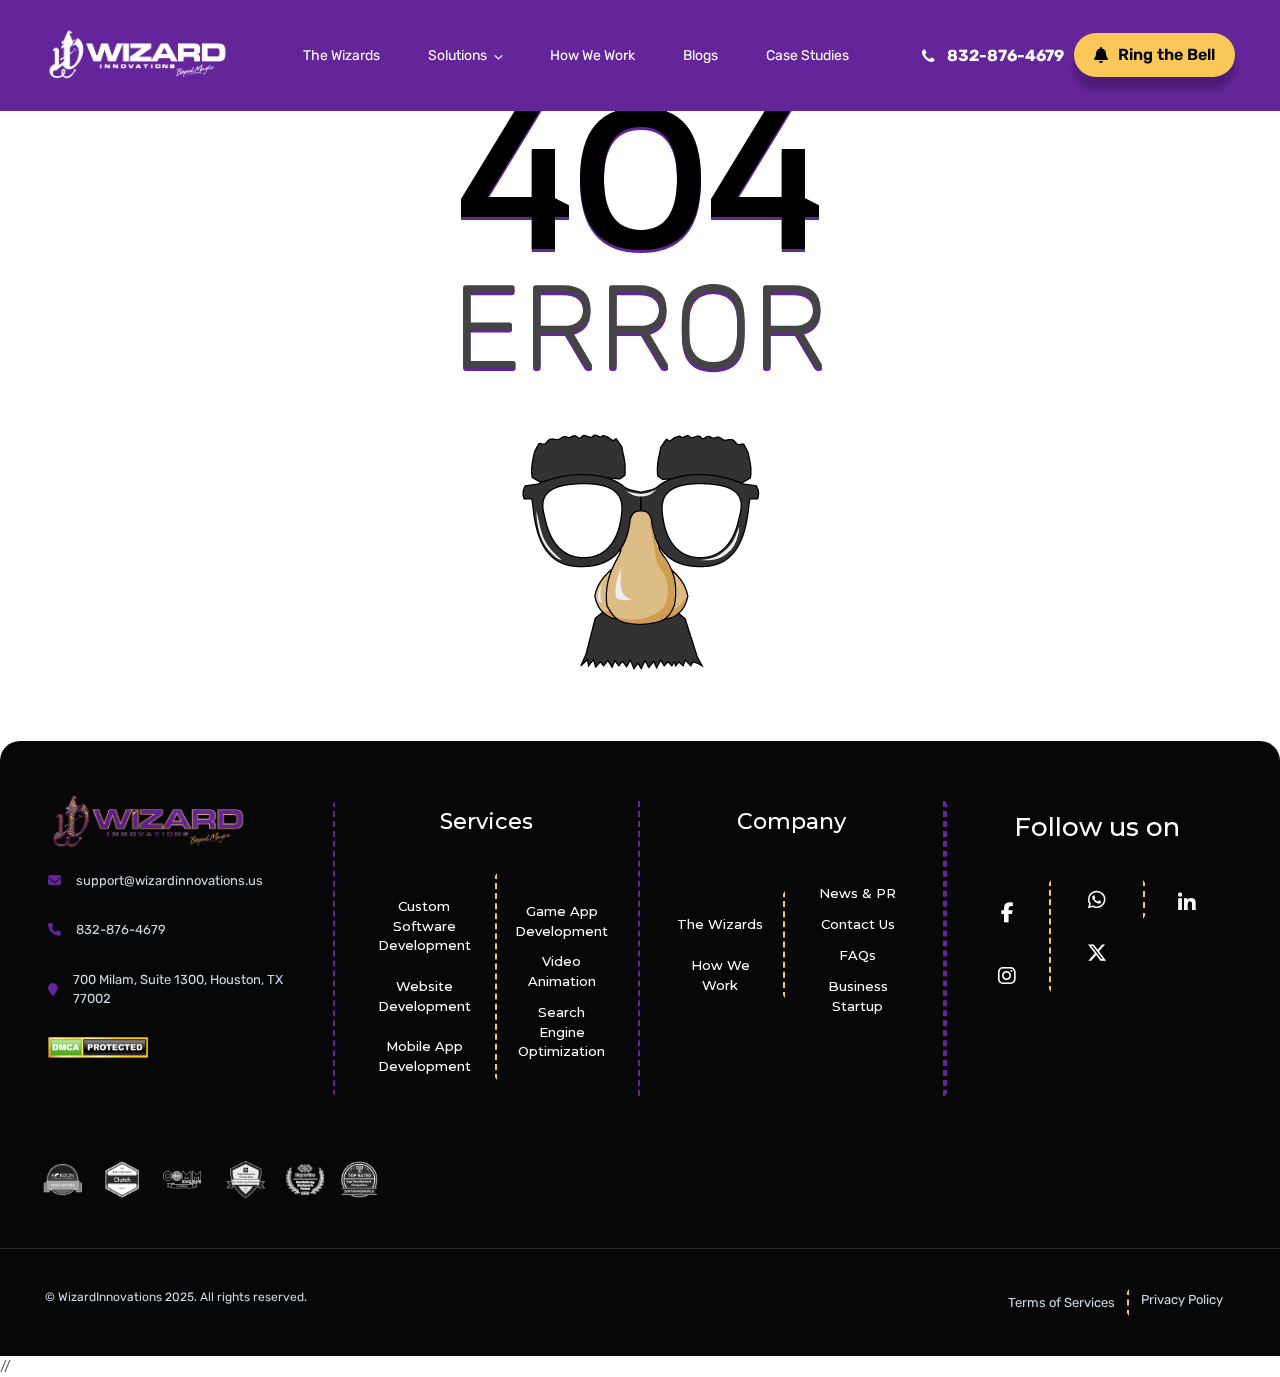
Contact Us (858, 924)
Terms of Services (1061, 1302)
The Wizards (341, 55)
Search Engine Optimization (561, 1032)
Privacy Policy (1182, 1299)
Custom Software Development (424, 926)
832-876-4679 (1005, 55)
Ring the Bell (1166, 54)
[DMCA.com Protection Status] (98, 1046)
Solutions (457, 55)
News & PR (857, 893)
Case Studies (807, 55)
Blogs (700, 55)
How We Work (592, 55)
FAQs (857, 955)
